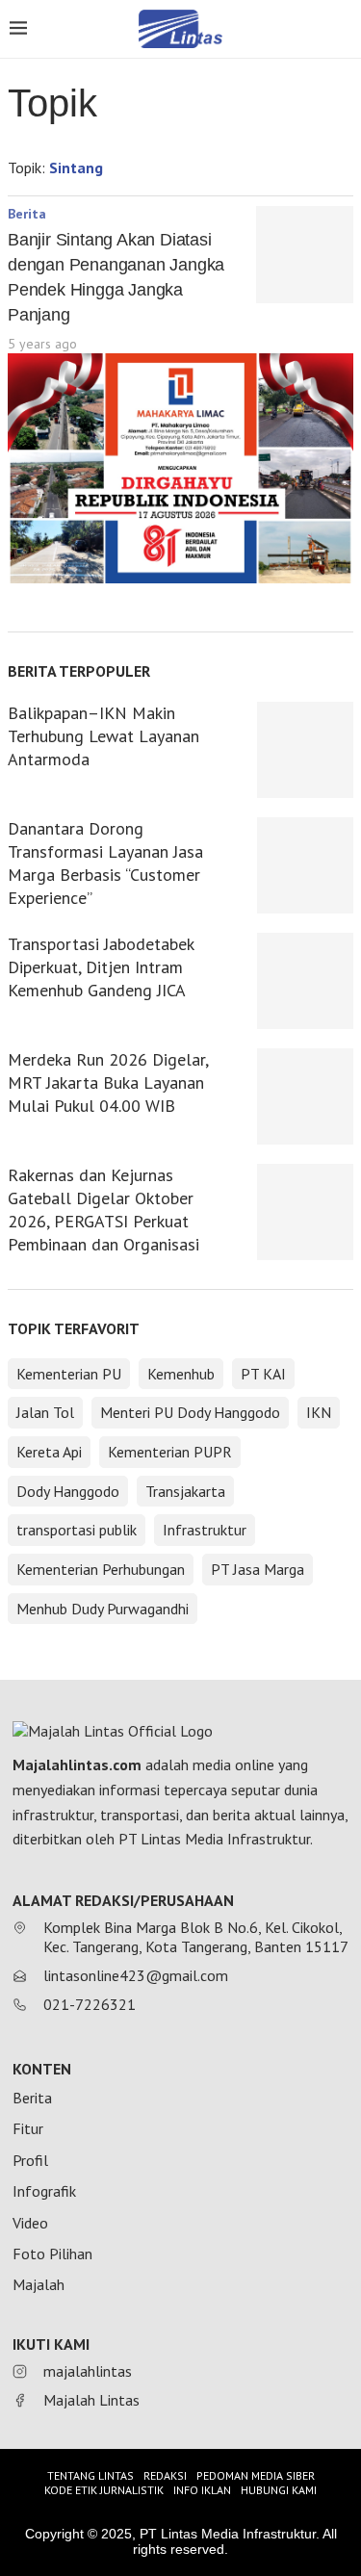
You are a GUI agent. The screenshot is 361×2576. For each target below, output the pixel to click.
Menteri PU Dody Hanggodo (190, 1412)
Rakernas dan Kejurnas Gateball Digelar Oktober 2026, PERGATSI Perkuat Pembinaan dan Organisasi (103, 1210)
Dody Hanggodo (68, 1491)
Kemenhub (181, 1374)
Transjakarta (185, 1491)
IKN (319, 1412)
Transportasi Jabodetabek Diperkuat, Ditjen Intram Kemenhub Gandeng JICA (101, 967)
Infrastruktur (205, 1530)
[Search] (342, 30)
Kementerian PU (69, 1374)
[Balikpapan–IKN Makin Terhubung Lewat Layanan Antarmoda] (305, 750)
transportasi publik (77, 1530)
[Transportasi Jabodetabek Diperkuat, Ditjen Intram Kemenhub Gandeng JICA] (305, 981)
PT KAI (263, 1374)
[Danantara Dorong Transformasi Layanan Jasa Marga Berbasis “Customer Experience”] (305, 865)
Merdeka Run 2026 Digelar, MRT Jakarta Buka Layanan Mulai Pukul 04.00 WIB (108, 1082)
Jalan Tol (45, 1412)
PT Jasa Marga (258, 1569)
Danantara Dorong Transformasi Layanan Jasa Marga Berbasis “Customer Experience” (105, 863)
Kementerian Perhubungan (101, 1569)
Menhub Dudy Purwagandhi (103, 1609)
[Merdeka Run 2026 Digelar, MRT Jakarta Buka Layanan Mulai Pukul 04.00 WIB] (305, 1096)
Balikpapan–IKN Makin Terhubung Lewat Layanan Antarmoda (103, 736)
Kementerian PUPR (170, 1452)
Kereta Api (49, 1452)
